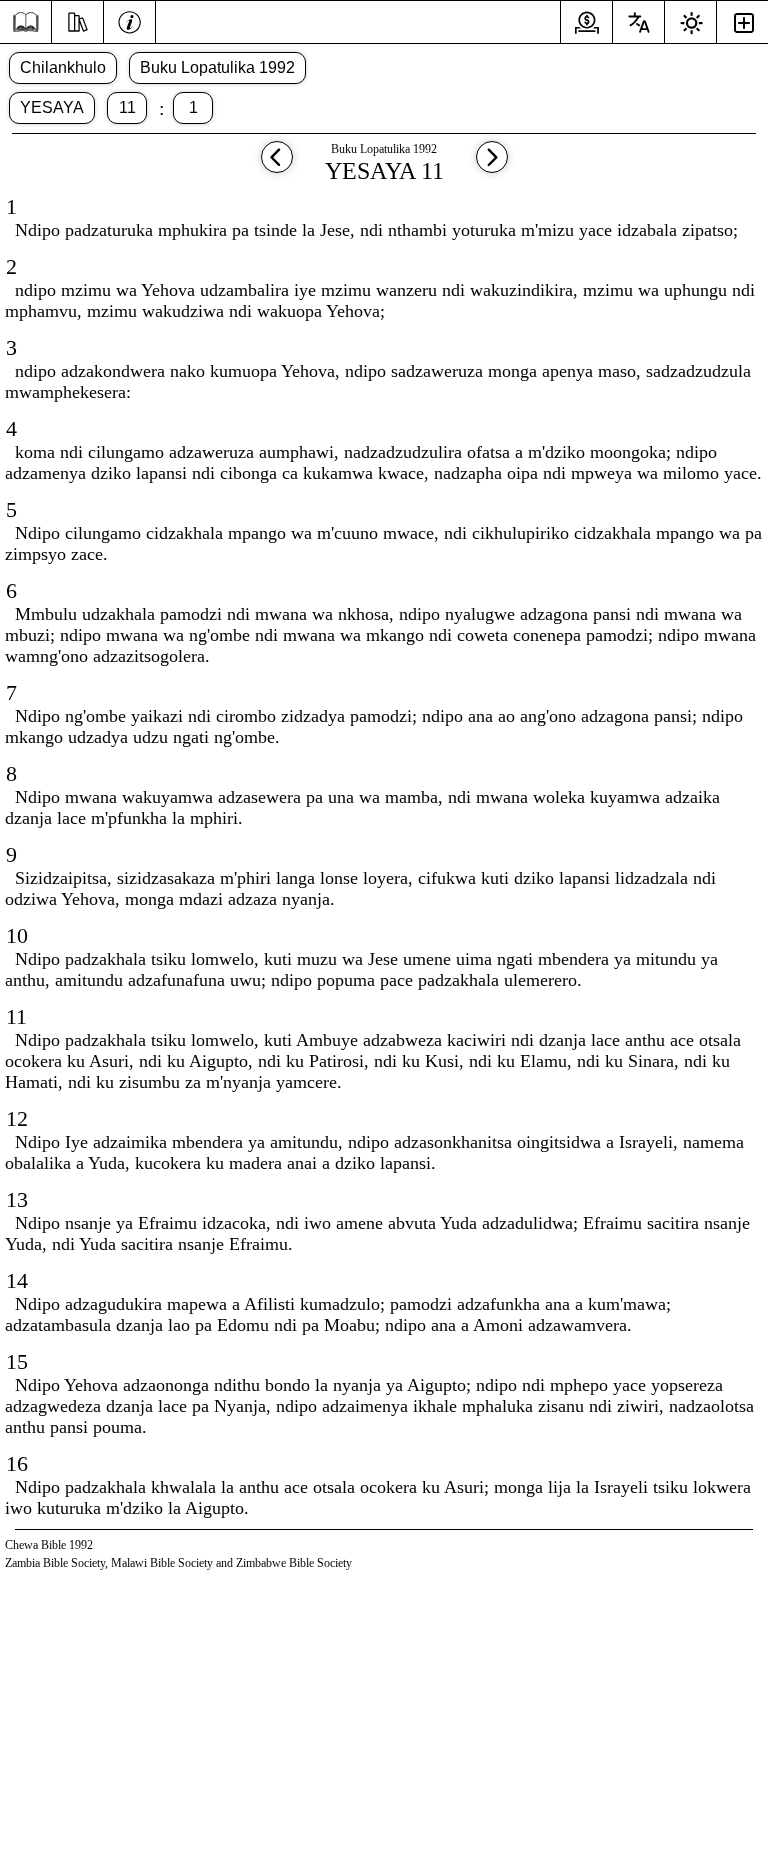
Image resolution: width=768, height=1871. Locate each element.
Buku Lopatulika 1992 (217, 67)
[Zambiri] (129, 20)
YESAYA (52, 107)
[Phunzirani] (77, 20)
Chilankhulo (63, 67)
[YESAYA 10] (277, 166)
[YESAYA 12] (492, 166)
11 (127, 107)
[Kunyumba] (25, 22)
